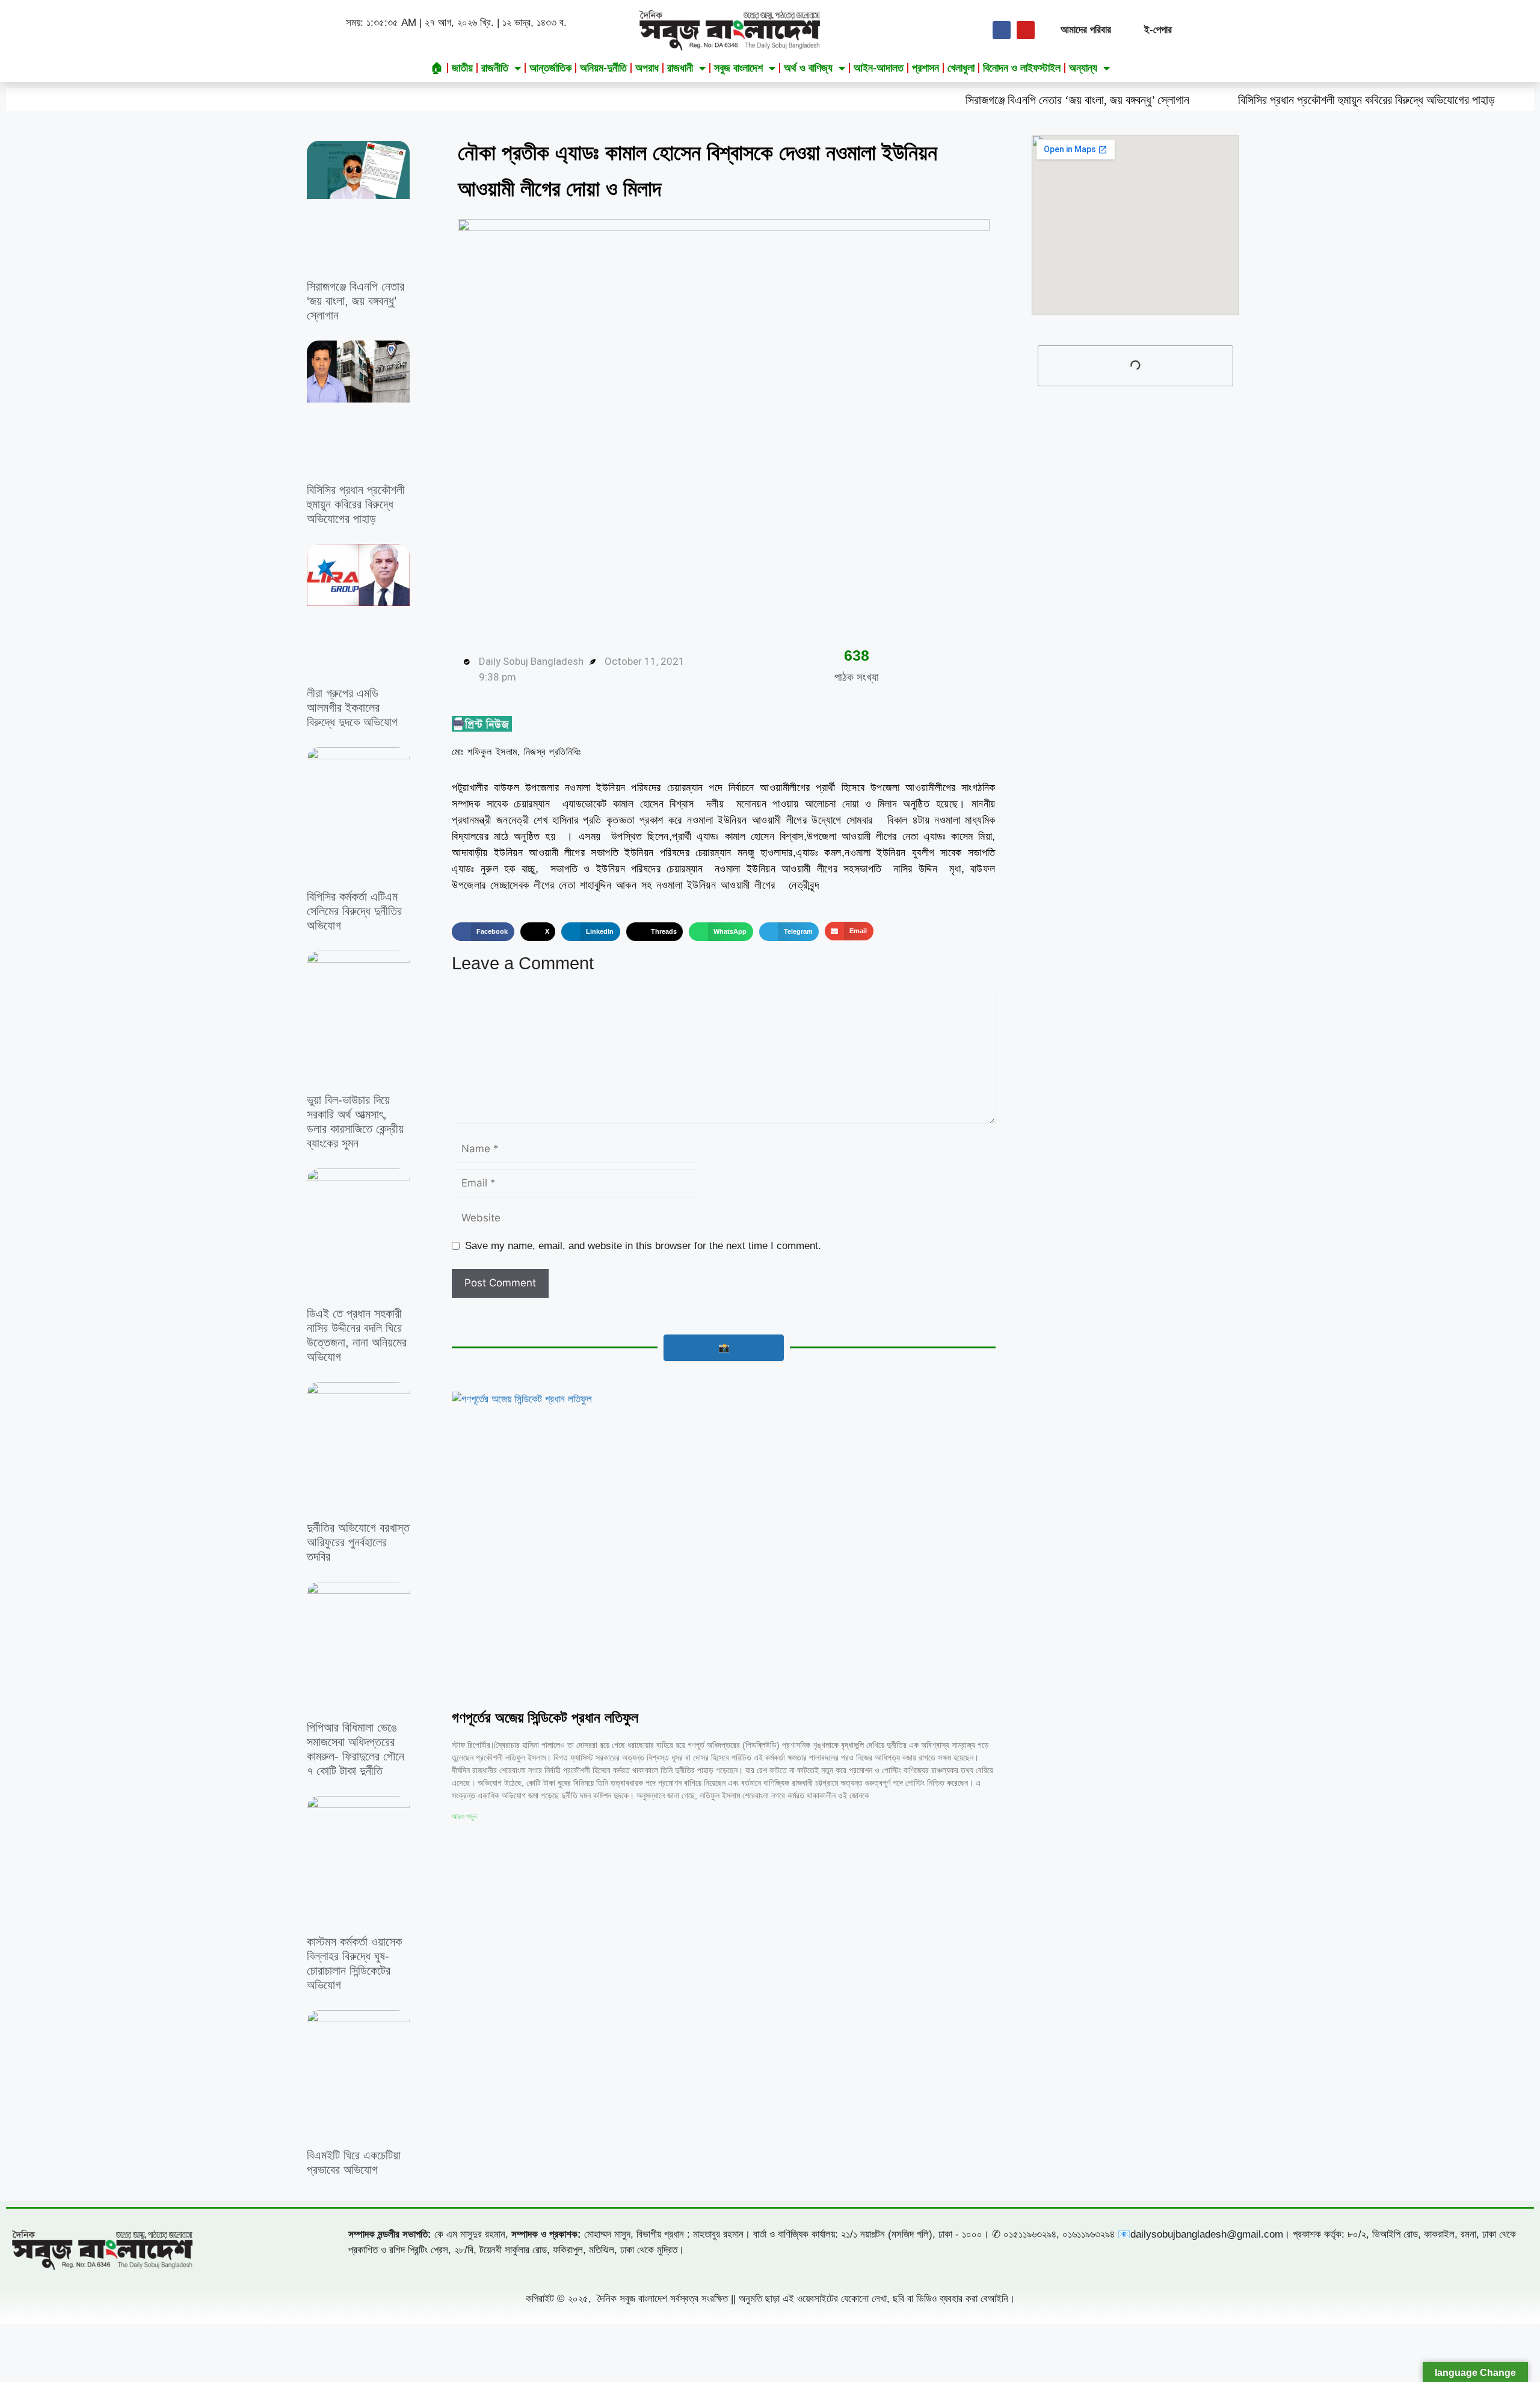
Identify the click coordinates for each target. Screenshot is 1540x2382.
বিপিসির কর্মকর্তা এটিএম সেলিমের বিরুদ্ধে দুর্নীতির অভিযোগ (354, 911)
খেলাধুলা (961, 68)
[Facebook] (1002, 30)
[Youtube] (1026, 30)
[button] (483, 932)
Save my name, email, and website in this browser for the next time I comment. (643, 1246)
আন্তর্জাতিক (550, 68)
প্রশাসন (926, 68)
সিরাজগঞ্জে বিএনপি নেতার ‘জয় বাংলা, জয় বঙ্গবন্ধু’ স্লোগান (949, 100)
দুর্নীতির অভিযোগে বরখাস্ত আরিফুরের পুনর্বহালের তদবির (358, 1542)
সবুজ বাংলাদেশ (738, 68)
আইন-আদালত (879, 68)
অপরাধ (647, 68)
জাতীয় (462, 68)
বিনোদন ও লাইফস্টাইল (1022, 68)
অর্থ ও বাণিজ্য (808, 68)
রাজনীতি (495, 68)
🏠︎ (437, 68)
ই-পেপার (1158, 30)
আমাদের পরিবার (1086, 30)
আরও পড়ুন (464, 1816)
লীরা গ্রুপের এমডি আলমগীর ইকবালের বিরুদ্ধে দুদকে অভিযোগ (352, 708)
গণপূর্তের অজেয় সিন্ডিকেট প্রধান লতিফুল (545, 1717)
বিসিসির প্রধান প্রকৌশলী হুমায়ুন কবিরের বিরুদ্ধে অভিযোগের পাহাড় (1238, 100)
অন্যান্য (1083, 68)
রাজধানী (680, 68)
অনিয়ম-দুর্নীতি (603, 68)
